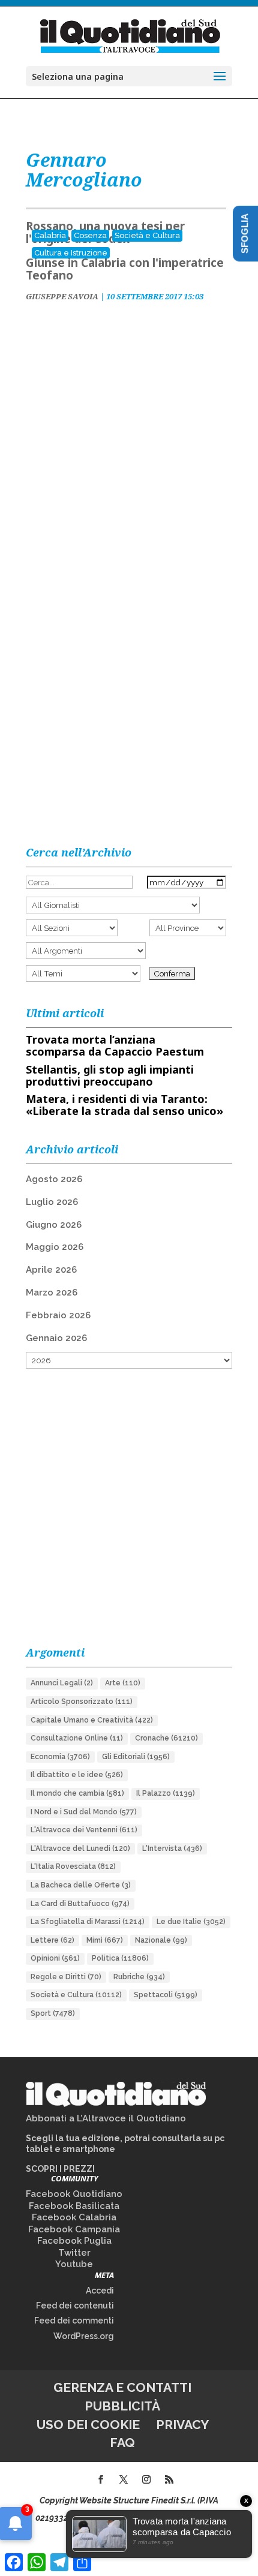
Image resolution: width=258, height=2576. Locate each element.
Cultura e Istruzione (71, 253)
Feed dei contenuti (75, 2306)
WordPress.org (84, 2336)
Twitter (74, 2253)
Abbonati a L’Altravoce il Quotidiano (106, 2118)
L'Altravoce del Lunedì (80, 1848)
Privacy (182, 2425)
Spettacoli (166, 1995)
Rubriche (139, 1977)
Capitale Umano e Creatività (92, 1720)
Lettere (52, 1940)
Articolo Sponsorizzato (82, 1702)
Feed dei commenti (74, 2320)
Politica (120, 1958)
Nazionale (161, 1940)
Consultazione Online (77, 1738)
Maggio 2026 (55, 1247)
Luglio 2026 (52, 1202)
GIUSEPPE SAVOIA (62, 296)
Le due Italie (191, 1922)
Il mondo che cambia (77, 1793)
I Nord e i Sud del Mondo (84, 1812)
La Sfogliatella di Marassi (88, 1922)
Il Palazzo (166, 1793)
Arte (123, 1683)
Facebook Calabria (74, 2217)
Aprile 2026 (51, 1270)
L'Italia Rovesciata (73, 1866)
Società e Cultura (147, 235)
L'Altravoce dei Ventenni (84, 1830)
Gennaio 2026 (56, 1338)
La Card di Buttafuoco (80, 1904)
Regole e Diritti (66, 1977)
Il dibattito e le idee (77, 1775)
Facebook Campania (74, 2229)
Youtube (74, 2264)
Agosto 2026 (54, 1179)
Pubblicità (122, 2406)
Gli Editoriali (136, 1757)
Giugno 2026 (54, 1225)
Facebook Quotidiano (74, 2194)
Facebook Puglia (74, 2241)
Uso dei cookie (88, 2425)
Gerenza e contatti (122, 2387)
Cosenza (90, 235)
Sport (53, 2013)
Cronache (166, 1738)
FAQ (122, 2443)
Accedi (100, 2291)
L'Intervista (172, 1848)
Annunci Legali (62, 1683)
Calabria (50, 235)
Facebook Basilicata (74, 2206)
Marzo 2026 (52, 1292)
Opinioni (55, 1958)
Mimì (105, 1940)
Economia (60, 1757)
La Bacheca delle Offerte (81, 1885)
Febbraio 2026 (58, 1315)
